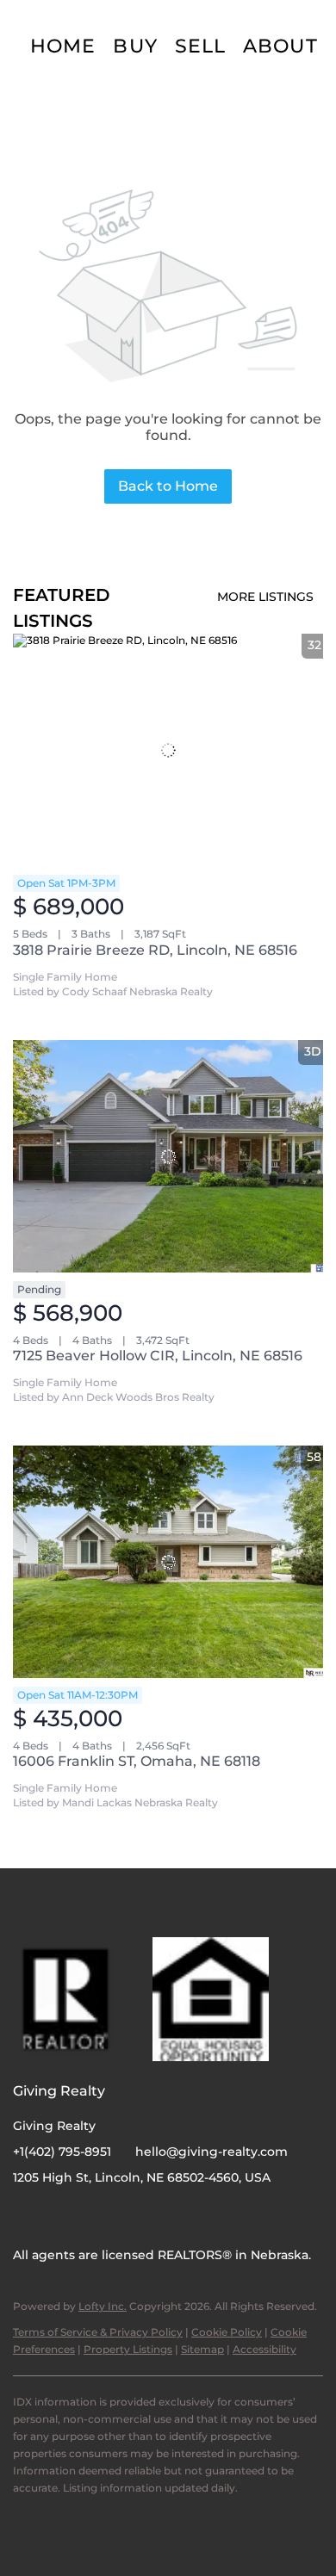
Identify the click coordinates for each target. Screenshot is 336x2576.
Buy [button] (135, 46)
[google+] (95, 2216)
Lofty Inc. (103, 2306)
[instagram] (60, 2216)
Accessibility (264, 2349)
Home (63, 46)
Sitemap (202, 2349)
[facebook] (26, 2216)
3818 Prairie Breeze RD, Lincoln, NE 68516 (155, 950)
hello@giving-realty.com (212, 2152)
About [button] (280, 46)
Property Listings (128, 2349)
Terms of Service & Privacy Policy (98, 2332)
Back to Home (168, 486)
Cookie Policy (227, 2332)
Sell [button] (200, 46)
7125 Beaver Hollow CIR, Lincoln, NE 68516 (158, 1356)
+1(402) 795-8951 (62, 2152)
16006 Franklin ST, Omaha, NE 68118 (137, 1761)
